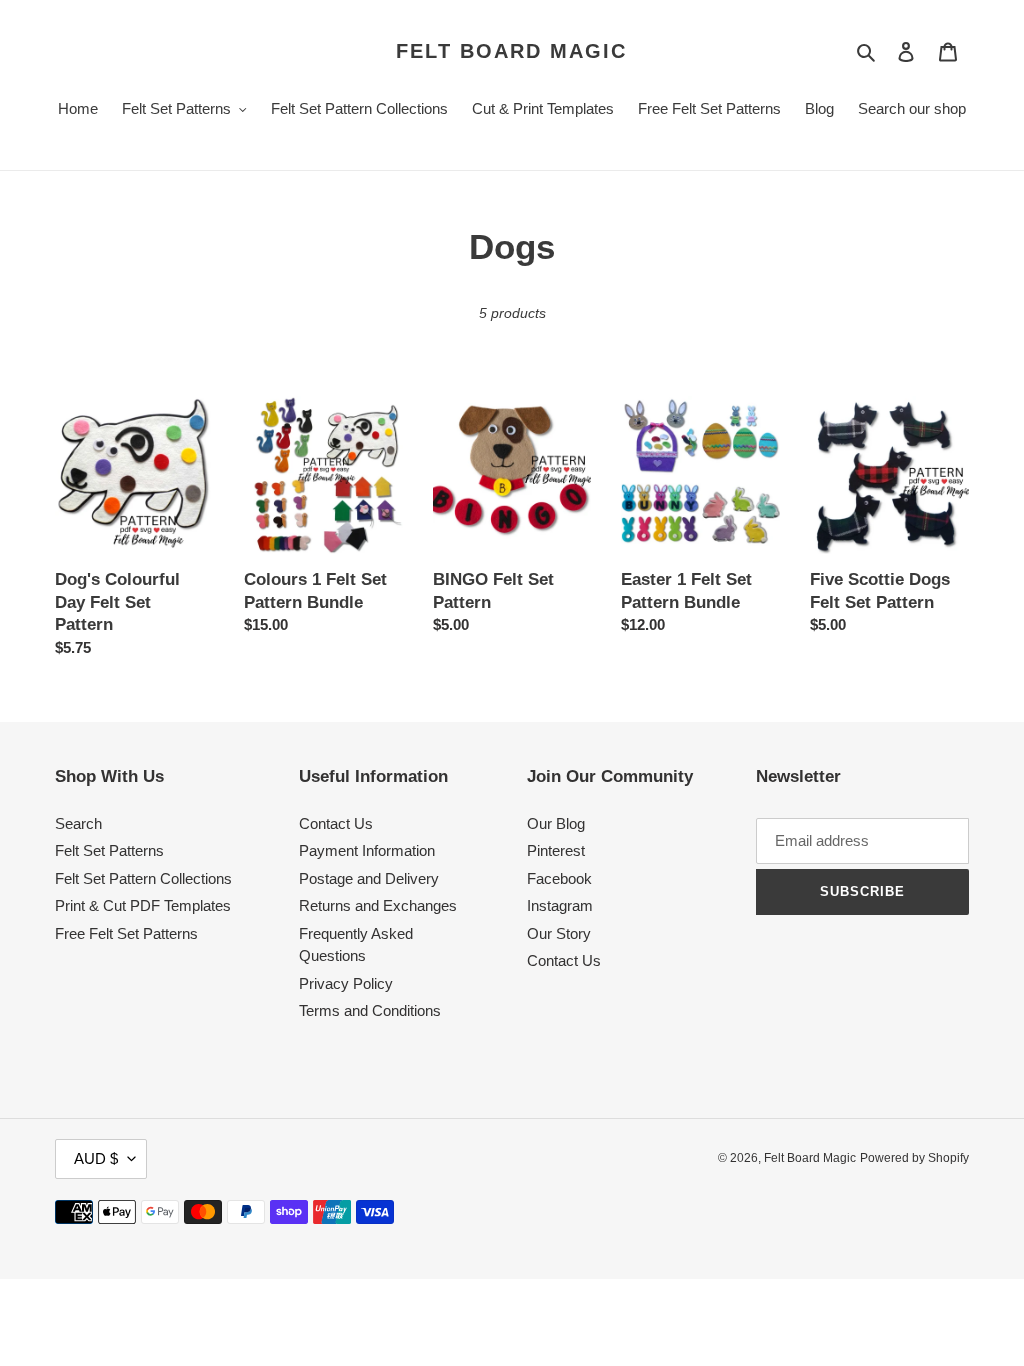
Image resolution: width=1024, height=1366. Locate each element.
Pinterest (556, 850)
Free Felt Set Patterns (126, 933)
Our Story (559, 933)
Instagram (560, 905)
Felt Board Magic (511, 51)
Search (78, 823)
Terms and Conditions (370, 1010)
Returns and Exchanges (378, 905)
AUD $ (96, 1158)
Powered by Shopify (914, 1158)
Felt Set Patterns (109, 850)
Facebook (559, 878)
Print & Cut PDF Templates (143, 905)
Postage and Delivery (369, 878)
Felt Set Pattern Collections (143, 878)
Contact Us (336, 823)
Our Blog (556, 823)
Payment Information (367, 850)
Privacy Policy (346, 983)
